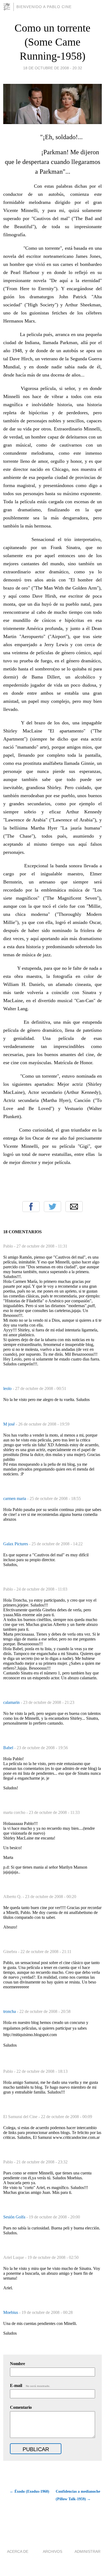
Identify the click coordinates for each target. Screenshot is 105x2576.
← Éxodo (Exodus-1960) (29, 2491)
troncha (10, 2011)
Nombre (17, 2364)
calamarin (12, 1702)
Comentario (21, 2407)
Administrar (87, 2551)
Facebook (31, 1207)
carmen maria (15, 1498)
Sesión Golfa (15, 2217)
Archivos (52, 2551)
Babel (9, 1748)
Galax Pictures (16, 1544)
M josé (10, 1424)
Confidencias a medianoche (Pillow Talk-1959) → (78, 2495)
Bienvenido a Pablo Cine (44, 7)
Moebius (11, 2312)
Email (74, 1207)
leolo (8, 1388)
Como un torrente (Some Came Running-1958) (52, 42)
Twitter (52, 1207)
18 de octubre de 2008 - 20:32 (53, 68)
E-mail (30, 2385)
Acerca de (18, 2551)
